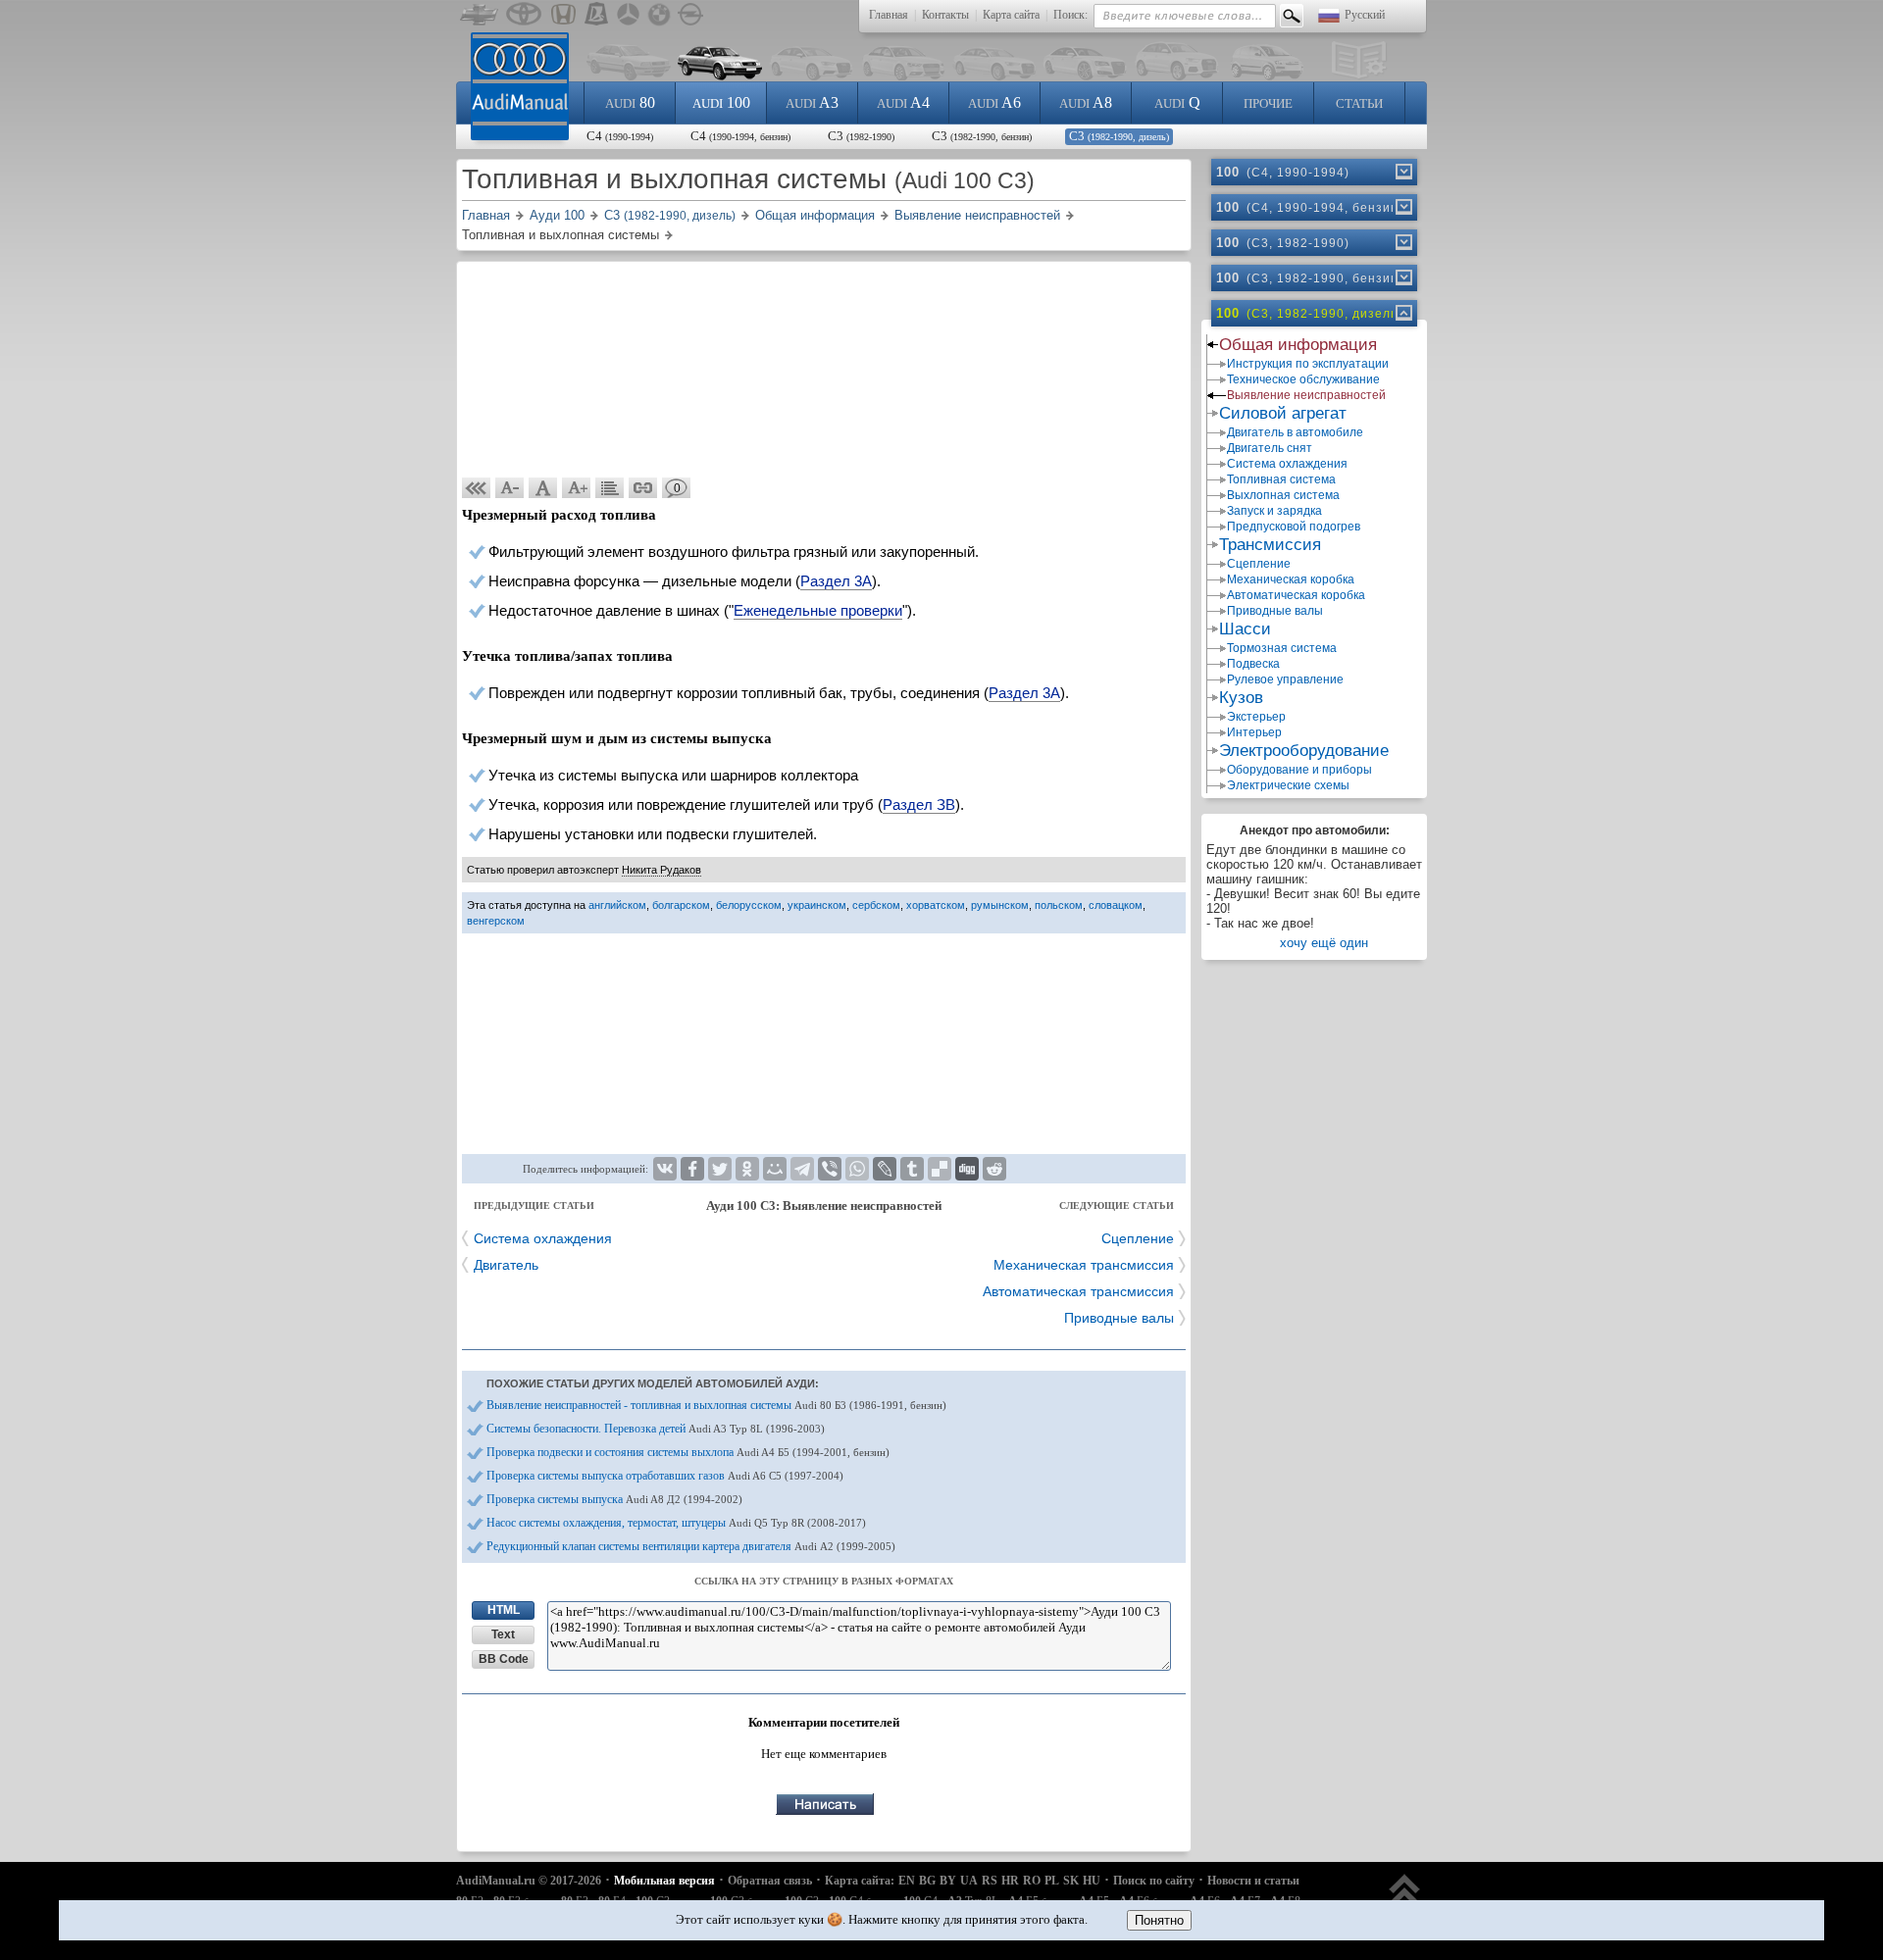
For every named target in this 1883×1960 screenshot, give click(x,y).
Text (503, 1634)
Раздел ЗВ (919, 804)
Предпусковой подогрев (1294, 527)
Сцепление (1138, 1238)
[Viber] (830, 1169)
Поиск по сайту (1154, 1881)
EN (907, 1881)
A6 (994, 102)
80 (630, 102)
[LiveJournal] (885, 1169)
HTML (504, 1610)
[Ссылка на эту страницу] (643, 488)
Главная (889, 15)
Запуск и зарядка (1274, 511)
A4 (903, 102)
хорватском (936, 905)
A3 (812, 102)
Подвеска (1253, 664)
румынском (1000, 905)
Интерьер (1254, 732)
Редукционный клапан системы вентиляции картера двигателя (691, 1546)
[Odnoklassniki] (747, 1169)
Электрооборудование (1304, 751)
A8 (1086, 102)
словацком (1116, 905)
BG (927, 1881)
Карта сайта (1011, 15)
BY (948, 1881)
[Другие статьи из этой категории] (610, 488)
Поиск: (1070, 15)
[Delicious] (940, 1169)
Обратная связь (770, 1881)
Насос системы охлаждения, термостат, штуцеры (676, 1523)
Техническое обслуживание (1303, 379)
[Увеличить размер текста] (577, 488)
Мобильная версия (664, 1881)
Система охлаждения (543, 1238)
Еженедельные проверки (818, 610)
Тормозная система (1282, 648)
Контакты (945, 15)
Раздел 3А (836, 581)
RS (990, 1881)
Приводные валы (1119, 1318)
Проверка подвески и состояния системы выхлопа (688, 1452)
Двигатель (506, 1265)
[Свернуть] (1402, 313)
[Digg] (967, 1169)
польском (1059, 905)
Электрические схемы (1288, 785)
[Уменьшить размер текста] (510, 488)
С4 (620, 136)
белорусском (749, 905)
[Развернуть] (1402, 172)
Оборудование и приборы (1299, 770)
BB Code (504, 1659)
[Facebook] (692, 1169)
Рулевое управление (1285, 679)
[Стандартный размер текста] (543, 488)
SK (1071, 1881)
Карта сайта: (860, 1881)
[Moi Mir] (775, 1169)
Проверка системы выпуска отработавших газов (665, 1476)
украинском (817, 905)
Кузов (1241, 698)
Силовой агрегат (1283, 413)
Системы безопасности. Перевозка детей (656, 1429)
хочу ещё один (1324, 943)
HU (1092, 1881)
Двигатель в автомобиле (1295, 432)
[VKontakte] (665, 1169)
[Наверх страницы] (1405, 1899)
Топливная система (1281, 479)
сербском (876, 905)
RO (1032, 1881)
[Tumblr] (912, 1169)
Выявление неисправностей (1306, 395)
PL (1052, 1881)
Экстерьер (1256, 717)
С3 (861, 136)
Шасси (1245, 629)
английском (617, 905)
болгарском (681, 905)
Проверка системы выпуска (614, 1499)
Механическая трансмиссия (1084, 1265)
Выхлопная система (1283, 495)
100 (721, 102)
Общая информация (1298, 345)
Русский (1365, 15)
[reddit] (994, 1169)
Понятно (1159, 1920)
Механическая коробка (1291, 579)
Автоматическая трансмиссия (1078, 1291)
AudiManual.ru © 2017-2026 (529, 1881)
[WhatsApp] (857, 1169)
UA (969, 1881)
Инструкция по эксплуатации (1308, 364)
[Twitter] (720, 1169)
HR (1010, 1881)
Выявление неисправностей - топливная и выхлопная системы (716, 1405)
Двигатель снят (1270, 448)
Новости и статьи (1253, 1881)
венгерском (496, 921)
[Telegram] (802, 1169)
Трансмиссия (1270, 545)
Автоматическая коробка (1296, 595)
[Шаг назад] (477, 488)
